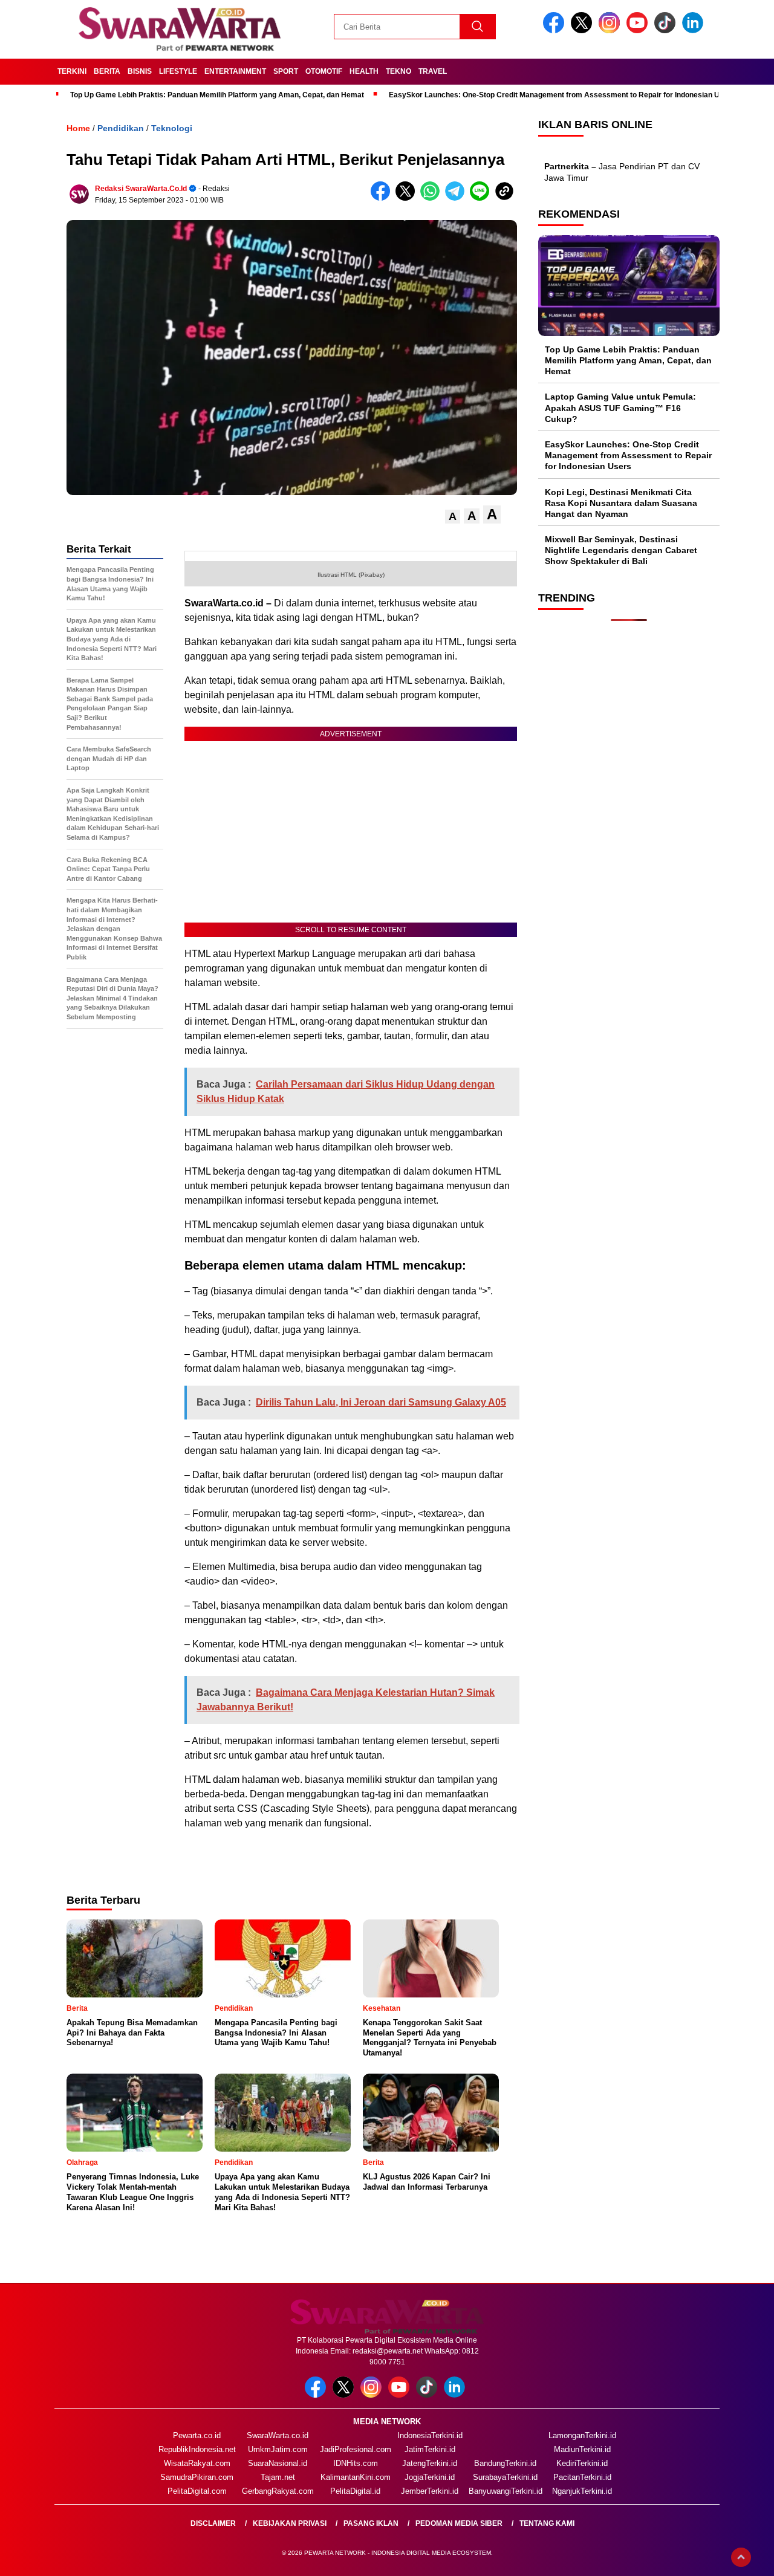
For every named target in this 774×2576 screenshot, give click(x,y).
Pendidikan (121, 128)
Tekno (398, 71)
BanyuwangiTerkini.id (506, 2491)
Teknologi (172, 128)
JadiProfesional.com (356, 2449)
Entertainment (235, 71)
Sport (286, 71)
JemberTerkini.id (430, 2491)
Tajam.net (278, 2477)
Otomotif (324, 71)
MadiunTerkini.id (582, 2449)
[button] (453, 517)
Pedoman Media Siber (459, 2523)
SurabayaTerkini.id (505, 2477)
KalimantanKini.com (356, 2477)
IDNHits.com (356, 2463)
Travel (433, 71)
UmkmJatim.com (278, 2449)
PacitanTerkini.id (582, 2477)
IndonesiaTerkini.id (430, 2435)
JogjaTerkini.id (430, 2477)
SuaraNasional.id (278, 2463)
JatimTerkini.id (430, 2449)
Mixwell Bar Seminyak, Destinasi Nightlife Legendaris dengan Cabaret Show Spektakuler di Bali (621, 550)
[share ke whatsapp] (433, 198)
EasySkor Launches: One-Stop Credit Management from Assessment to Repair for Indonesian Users (562, 95)
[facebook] (556, 31)
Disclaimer (213, 2523)
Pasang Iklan (371, 2523)
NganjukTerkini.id (582, 2491)
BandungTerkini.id (505, 2463)
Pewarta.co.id (197, 2435)
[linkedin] (695, 31)
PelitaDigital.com (197, 2491)
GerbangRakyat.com (278, 2491)
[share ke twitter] (408, 198)
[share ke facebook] (383, 198)
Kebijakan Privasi (290, 2523)
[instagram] (611, 31)
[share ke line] (482, 198)
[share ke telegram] (457, 198)
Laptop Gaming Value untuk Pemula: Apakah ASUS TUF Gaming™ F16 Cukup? (620, 407)
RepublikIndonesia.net (197, 2449)
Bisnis (140, 71)
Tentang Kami (547, 2523)
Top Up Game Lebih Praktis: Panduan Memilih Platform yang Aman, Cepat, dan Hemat (217, 95)
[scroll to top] (741, 2557)
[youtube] (639, 31)
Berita (107, 71)
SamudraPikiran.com (197, 2477)
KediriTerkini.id (582, 2463)
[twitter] (584, 31)
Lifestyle (178, 71)
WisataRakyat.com (197, 2463)
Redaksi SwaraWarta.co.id (141, 189)
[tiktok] (667, 31)
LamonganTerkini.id (582, 2435)
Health (364, 71)
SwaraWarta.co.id (278, 2435)
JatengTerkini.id (430, 2463)
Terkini (72, 71)
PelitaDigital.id (355, 2491)
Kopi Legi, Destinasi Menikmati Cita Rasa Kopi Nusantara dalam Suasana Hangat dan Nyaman (621, 503)
